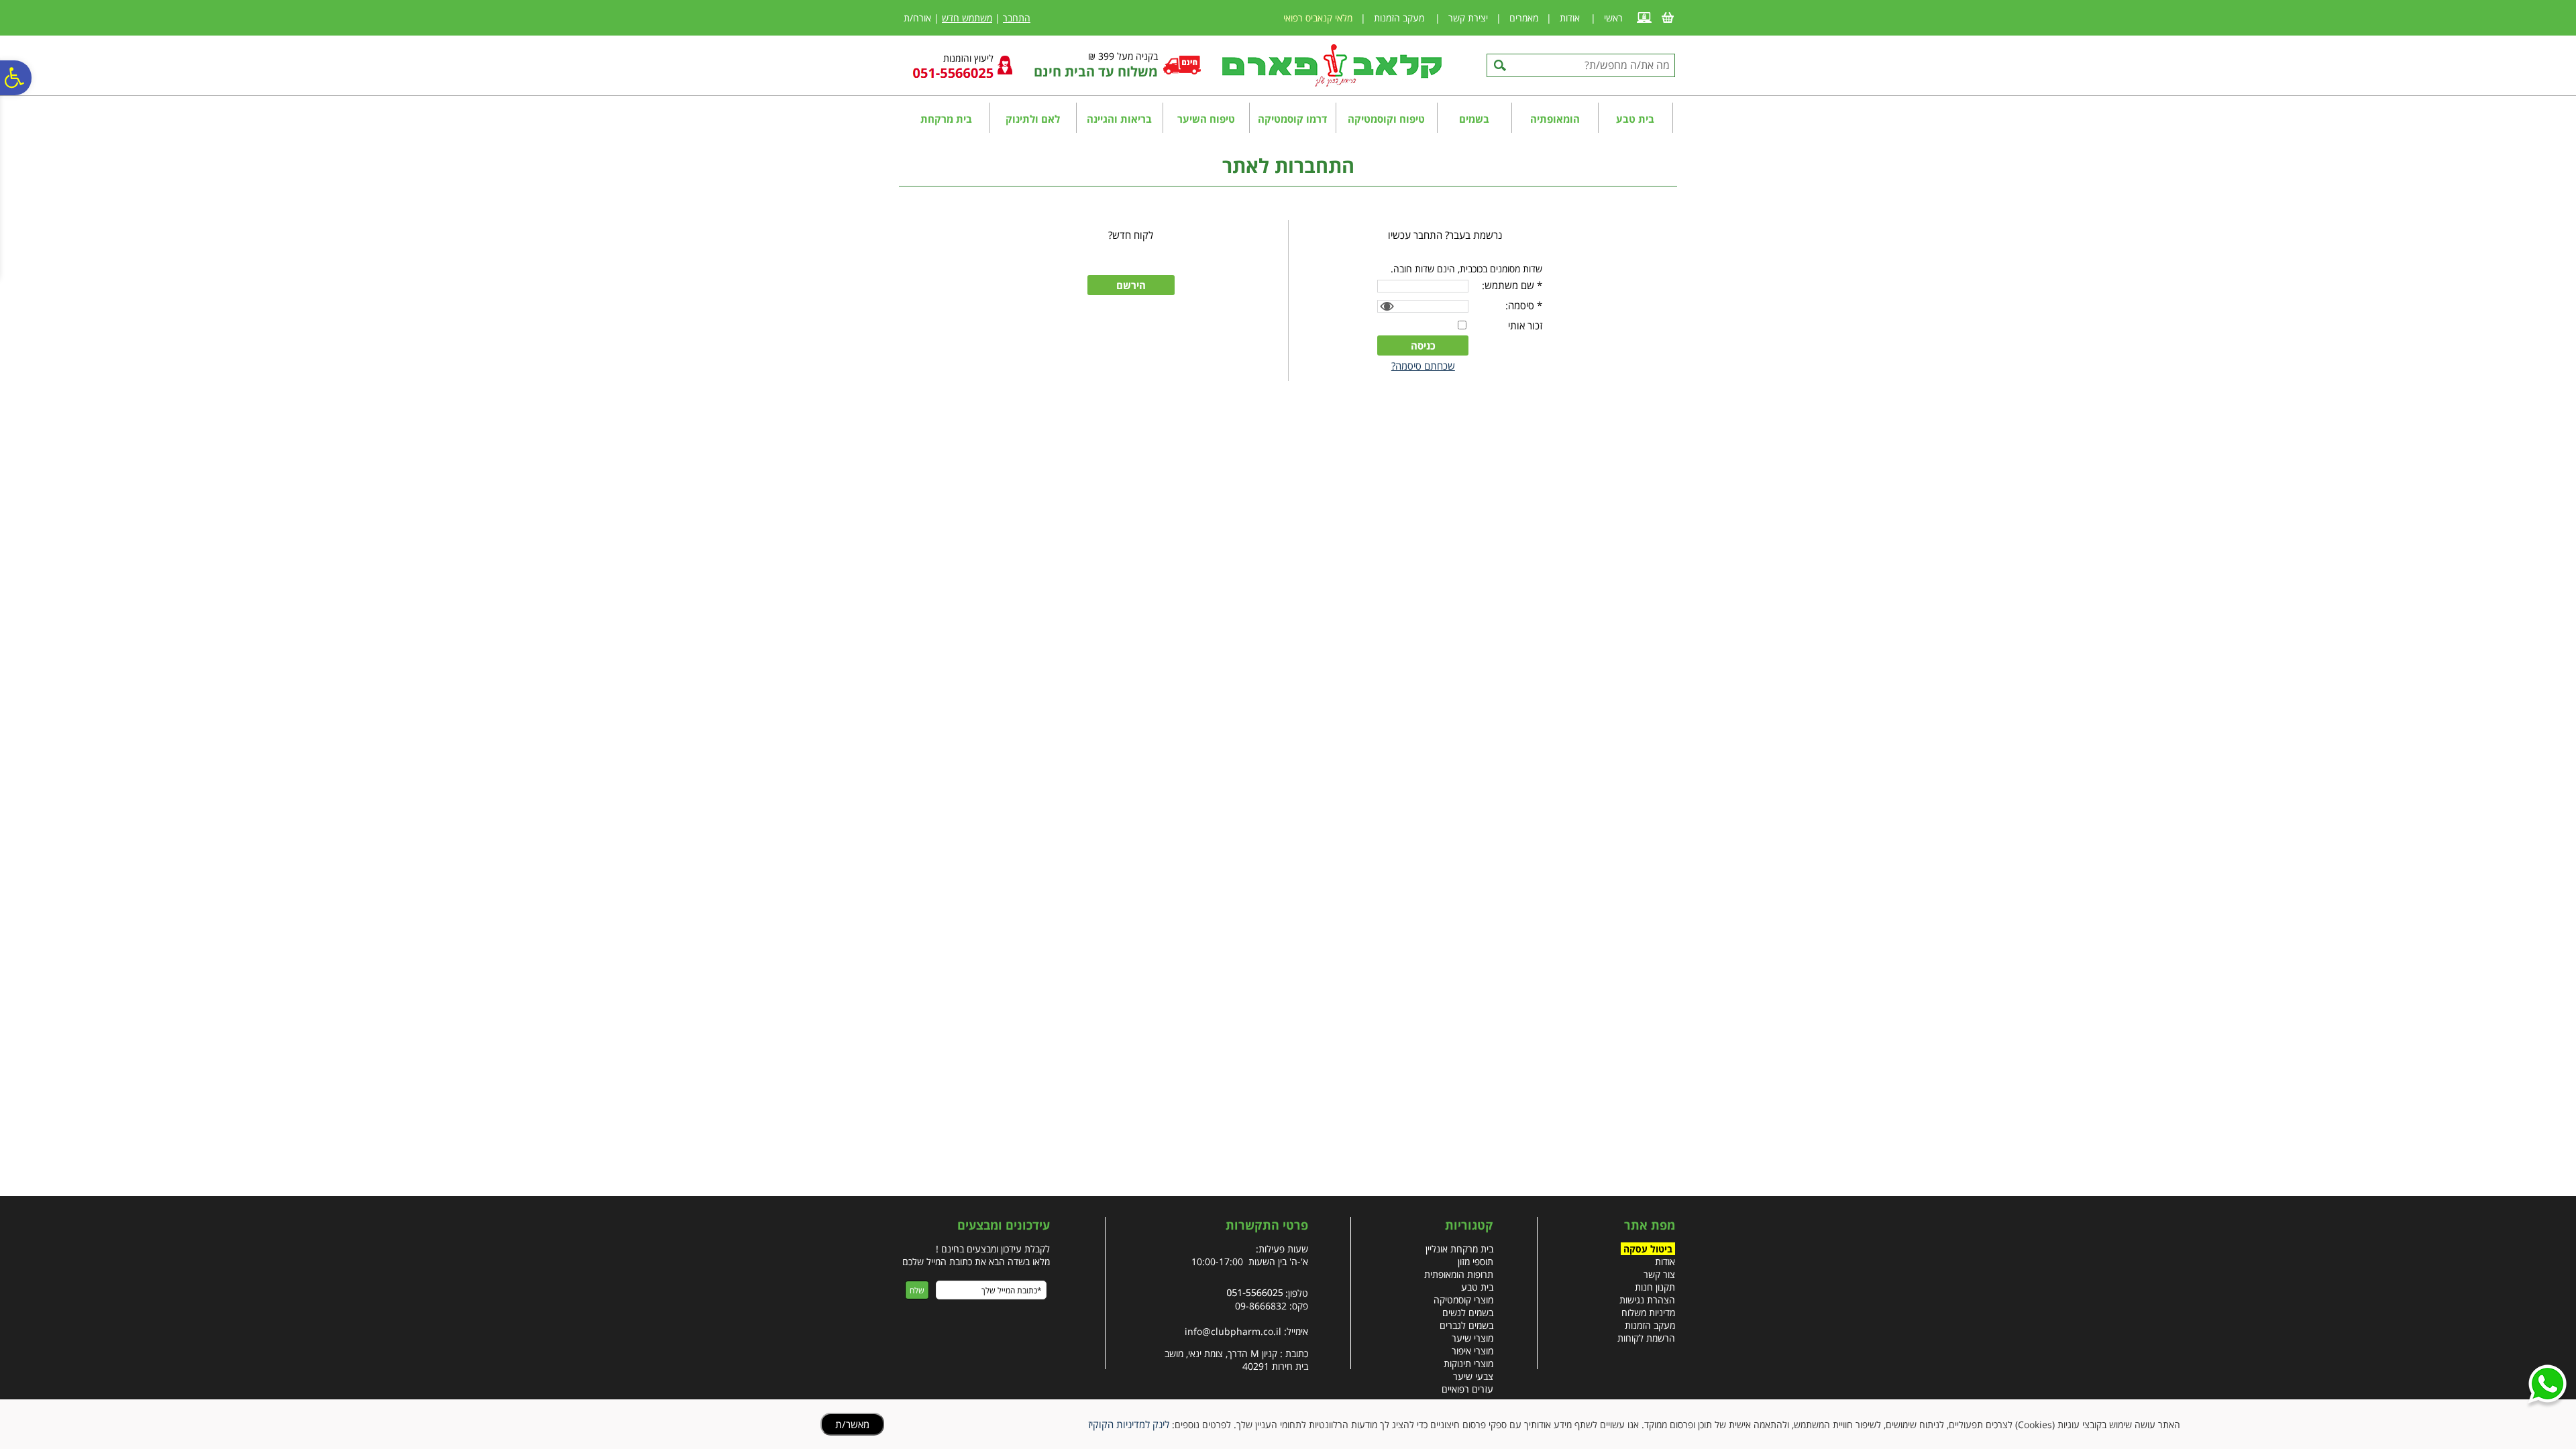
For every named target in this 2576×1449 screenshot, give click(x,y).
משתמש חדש (967, 18)
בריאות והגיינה (1119, 119)
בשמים (1474, 119)
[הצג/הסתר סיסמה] (1385, 307)
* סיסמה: (1524, 305)
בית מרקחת (946, 119)
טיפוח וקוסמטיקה (1386, 119)
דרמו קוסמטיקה (1292, 119)
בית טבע (1635, 119)
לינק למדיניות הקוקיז (1129, 1424)
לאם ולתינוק (1033, 119)
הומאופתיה (1555, 119)
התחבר (1017, 18)
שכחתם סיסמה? (1423, 366)
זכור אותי (1525, 325)
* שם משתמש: (1512, 285)
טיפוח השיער (1206, 119)
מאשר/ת (852, 1424)
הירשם (1131, 285)
